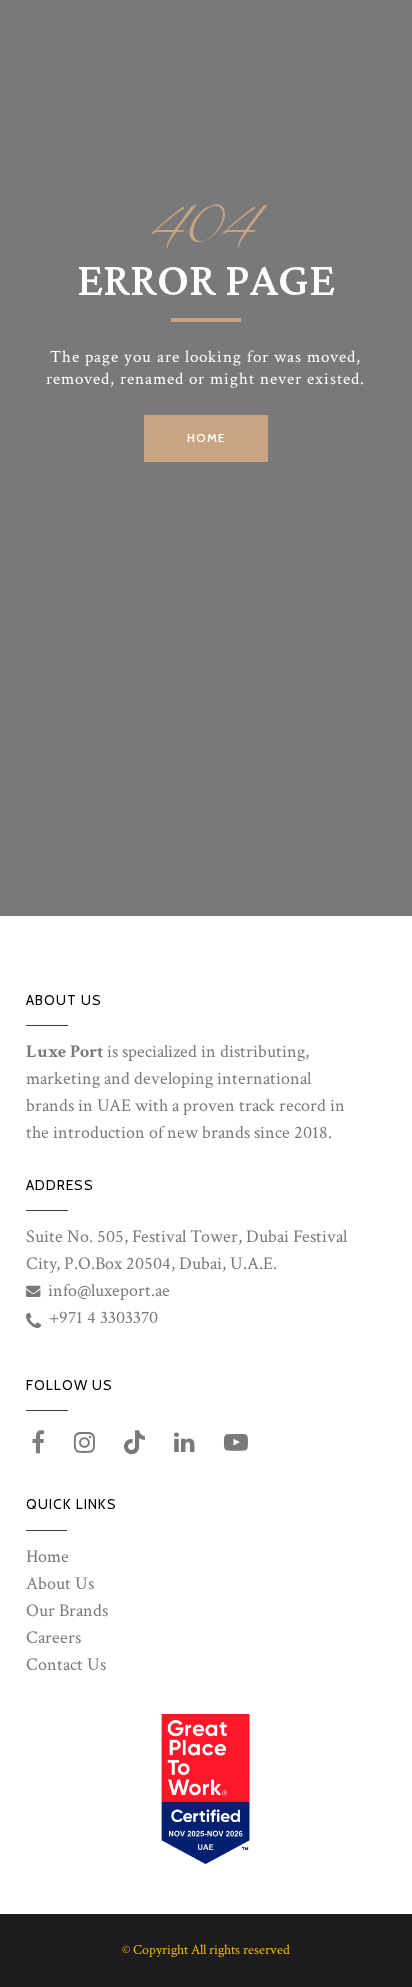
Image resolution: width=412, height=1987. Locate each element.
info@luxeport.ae (109, 1290)
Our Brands (67, 1610)
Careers (53, 1637)
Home (47, 1556)
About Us (60, 1583)
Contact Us (66, 1664)
